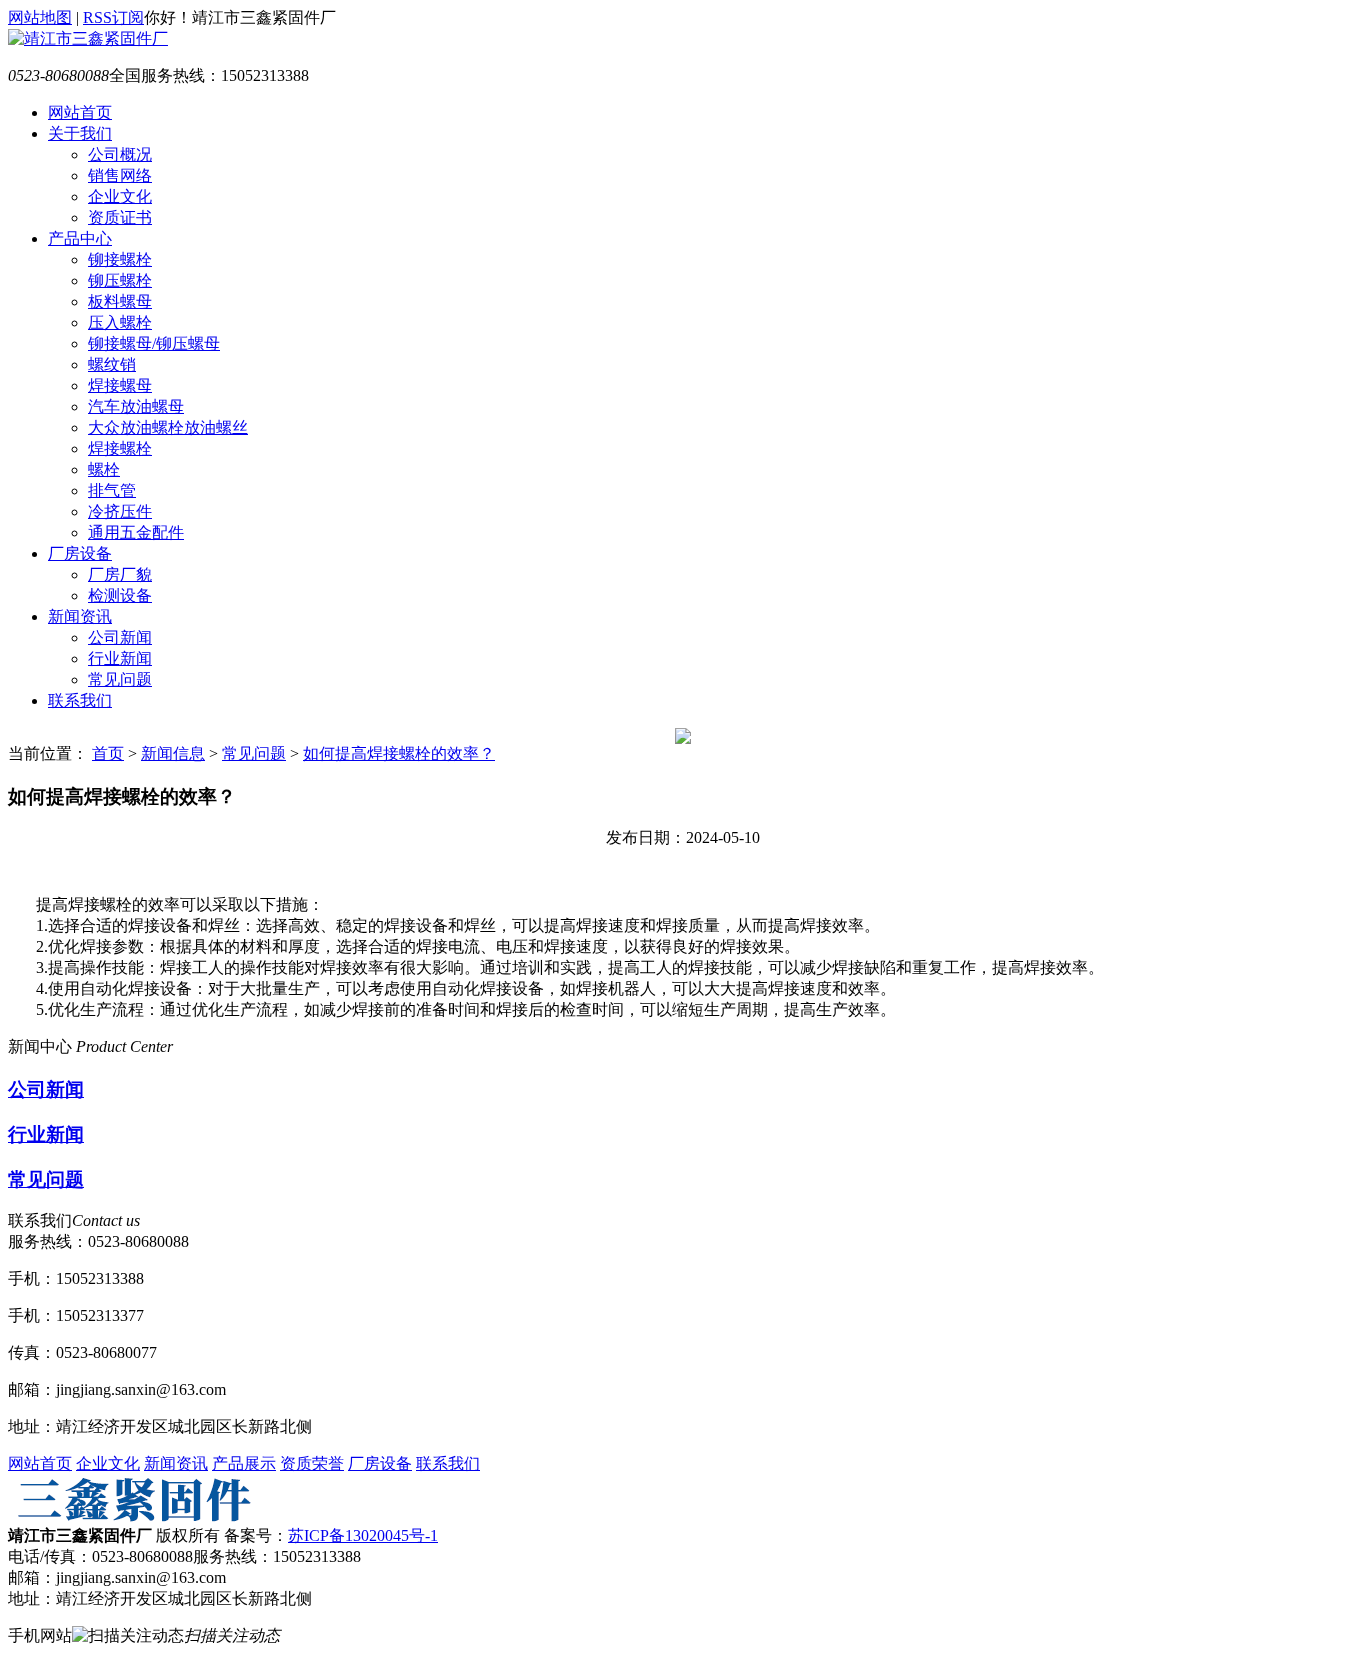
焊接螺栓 (120, 448)
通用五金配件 (136, 532)
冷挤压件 (120, 511)
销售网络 (120, 175)
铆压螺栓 (120, 280)
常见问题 (120, 679)
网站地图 (40, 17)
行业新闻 (120, 658)
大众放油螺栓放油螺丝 (168, 427)
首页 (108, 753)
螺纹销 (112, 364)
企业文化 (120, 196)
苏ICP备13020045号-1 (363, 1535)
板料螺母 (120, 301)
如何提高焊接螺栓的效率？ (399, 753)
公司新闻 (120, 637)
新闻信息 (173, 753)
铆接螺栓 (120, 259)
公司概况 (120, 154)
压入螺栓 (120, 322)
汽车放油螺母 (136, 406)
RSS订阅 (113, 17)
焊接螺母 (120, 385)
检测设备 (120, 595)
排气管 (112, 490)
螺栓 (104, 469)
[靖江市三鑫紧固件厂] (88, 38)
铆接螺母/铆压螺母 (154, 343)
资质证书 (120, 217)
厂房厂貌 (120, 574)
